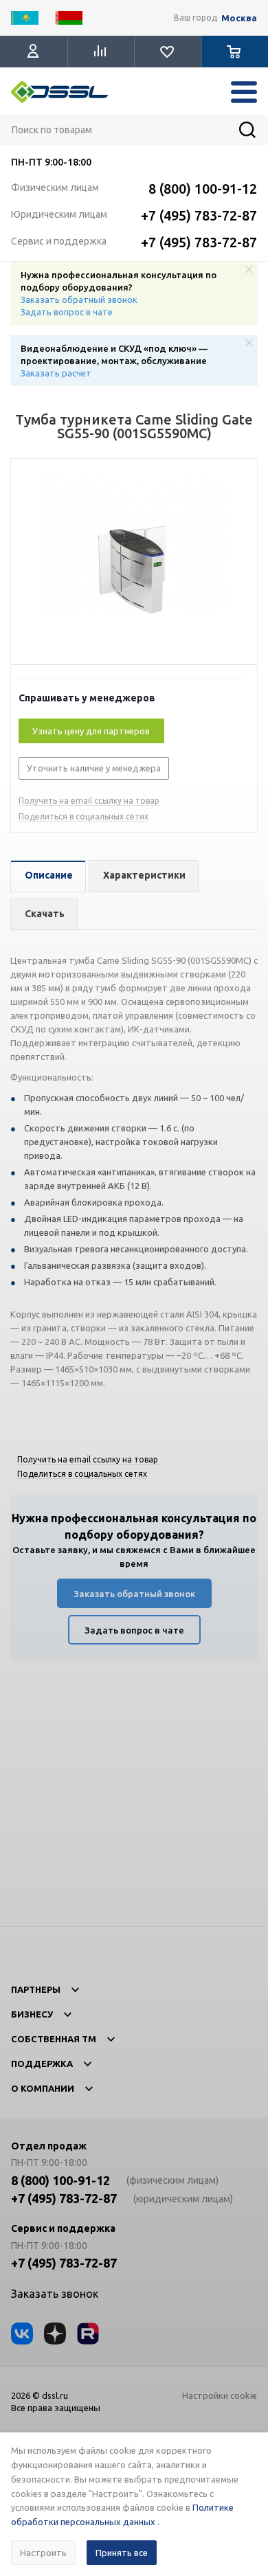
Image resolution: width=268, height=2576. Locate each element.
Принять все (122, 2553)
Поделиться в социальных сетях (83, 816)
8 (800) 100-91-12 (203, 189)
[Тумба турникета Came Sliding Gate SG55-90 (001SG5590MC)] (134, 565)
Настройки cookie (220, 2395)
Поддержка (42, 2064)
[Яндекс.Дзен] (55, 2334)
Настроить (43, 2553)
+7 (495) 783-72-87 (199, 215)
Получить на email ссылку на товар (89, 801)
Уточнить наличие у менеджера (94, 768)
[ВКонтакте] (22, 2334)
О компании (43, 2088)
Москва (239, 18)
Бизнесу (32, 2014)
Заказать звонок (55, 2294)
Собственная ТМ (54, 2039)
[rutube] (88, 2334)
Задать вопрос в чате (67, 312)
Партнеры (36, 1989)
